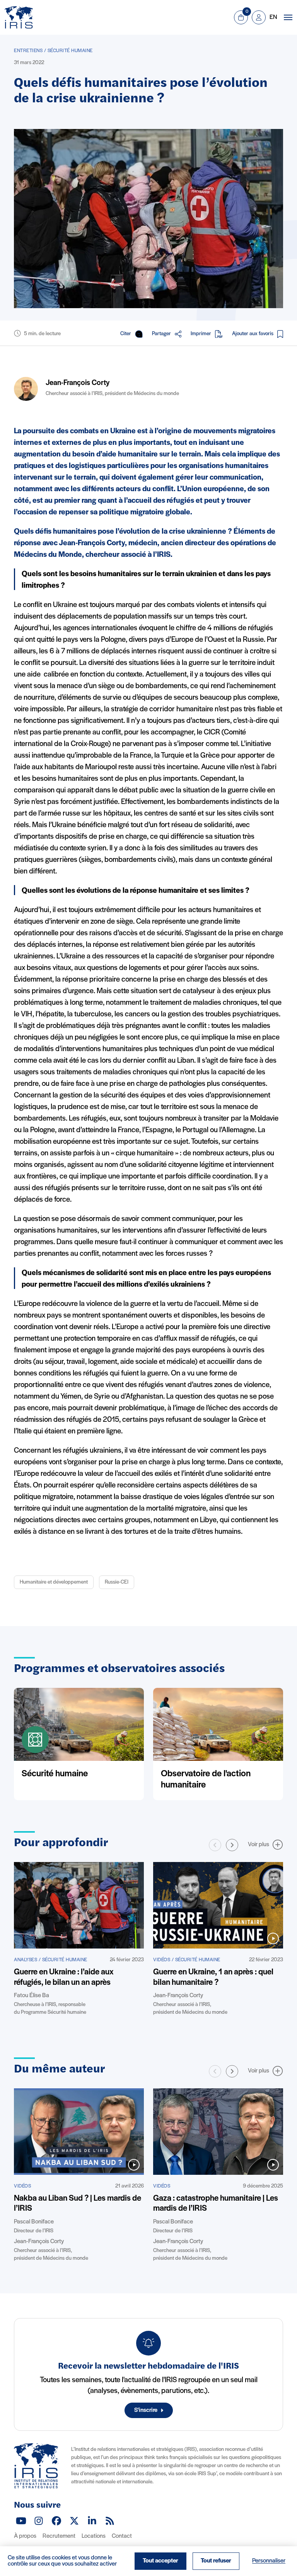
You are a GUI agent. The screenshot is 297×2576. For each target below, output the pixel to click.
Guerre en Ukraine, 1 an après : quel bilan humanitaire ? (213, 1977)
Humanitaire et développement (54, 1582)
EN (273, 17)
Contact (122, 2536)
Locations (94, 2536)
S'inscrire (146, 2410)
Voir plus (259, 1845)
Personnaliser (269, 2561)
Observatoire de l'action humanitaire (206, 1780)
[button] (232, 1845)
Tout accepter (160, 2561)
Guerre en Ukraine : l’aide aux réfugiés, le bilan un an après (64, 1977)
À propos (25, 2536)
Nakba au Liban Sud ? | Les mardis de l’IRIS (78, 2204)
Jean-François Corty (78, 383)
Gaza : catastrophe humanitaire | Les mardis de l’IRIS (216, 2204)
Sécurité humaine (55, 1774)
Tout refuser (216, 2561)
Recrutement (59, 2536)
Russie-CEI (117, 1582)
